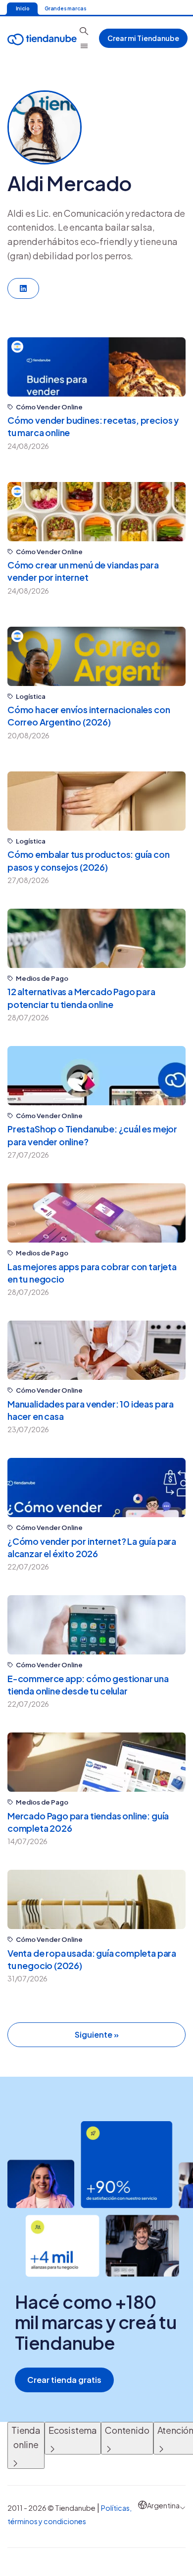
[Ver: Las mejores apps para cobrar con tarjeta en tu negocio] (96, 1213)
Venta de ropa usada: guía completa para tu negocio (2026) (92, 1959)
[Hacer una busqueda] (84, 31)
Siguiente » (97, 2034)
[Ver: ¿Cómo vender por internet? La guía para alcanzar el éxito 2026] (96, 1488)
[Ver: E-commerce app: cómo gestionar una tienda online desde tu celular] (96, 1625)
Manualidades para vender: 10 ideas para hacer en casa (91, 1410)
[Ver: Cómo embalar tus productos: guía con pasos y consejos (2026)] (96, 801)
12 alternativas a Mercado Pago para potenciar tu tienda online (81, 998)
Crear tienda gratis (64, 2380)
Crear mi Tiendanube (143, 38)
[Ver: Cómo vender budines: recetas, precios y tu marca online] (96, 367)
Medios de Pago (42, 979)
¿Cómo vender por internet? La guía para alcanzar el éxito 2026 (92, 1547)
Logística (31, 697)
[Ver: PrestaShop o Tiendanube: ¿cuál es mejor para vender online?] (96, 1076)
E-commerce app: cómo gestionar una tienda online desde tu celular (88, 1685)
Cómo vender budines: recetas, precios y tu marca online (93, 426)
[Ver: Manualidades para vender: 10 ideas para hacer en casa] (96, 1350)
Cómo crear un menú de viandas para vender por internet (83, 571)
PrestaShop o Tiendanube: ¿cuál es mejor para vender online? (92, 1135)
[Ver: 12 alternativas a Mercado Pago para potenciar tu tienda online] (96, 938)
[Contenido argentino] (17, 347)
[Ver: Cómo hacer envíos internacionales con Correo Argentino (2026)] (96, 656)
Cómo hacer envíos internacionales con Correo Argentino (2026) (89, 716)
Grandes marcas (65, 8)
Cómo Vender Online (49, 407)
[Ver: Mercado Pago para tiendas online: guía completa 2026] (96, 1762)
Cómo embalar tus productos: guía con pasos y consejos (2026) (89, 860)
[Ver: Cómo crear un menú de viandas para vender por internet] (96, 512)
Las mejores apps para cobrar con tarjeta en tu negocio (92, 1273)
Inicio (23, 8)
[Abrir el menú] (84, 46)
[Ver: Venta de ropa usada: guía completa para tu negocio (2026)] (96, 1899)
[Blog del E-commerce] (42, 38)
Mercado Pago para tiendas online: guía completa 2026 (88, 1822)
